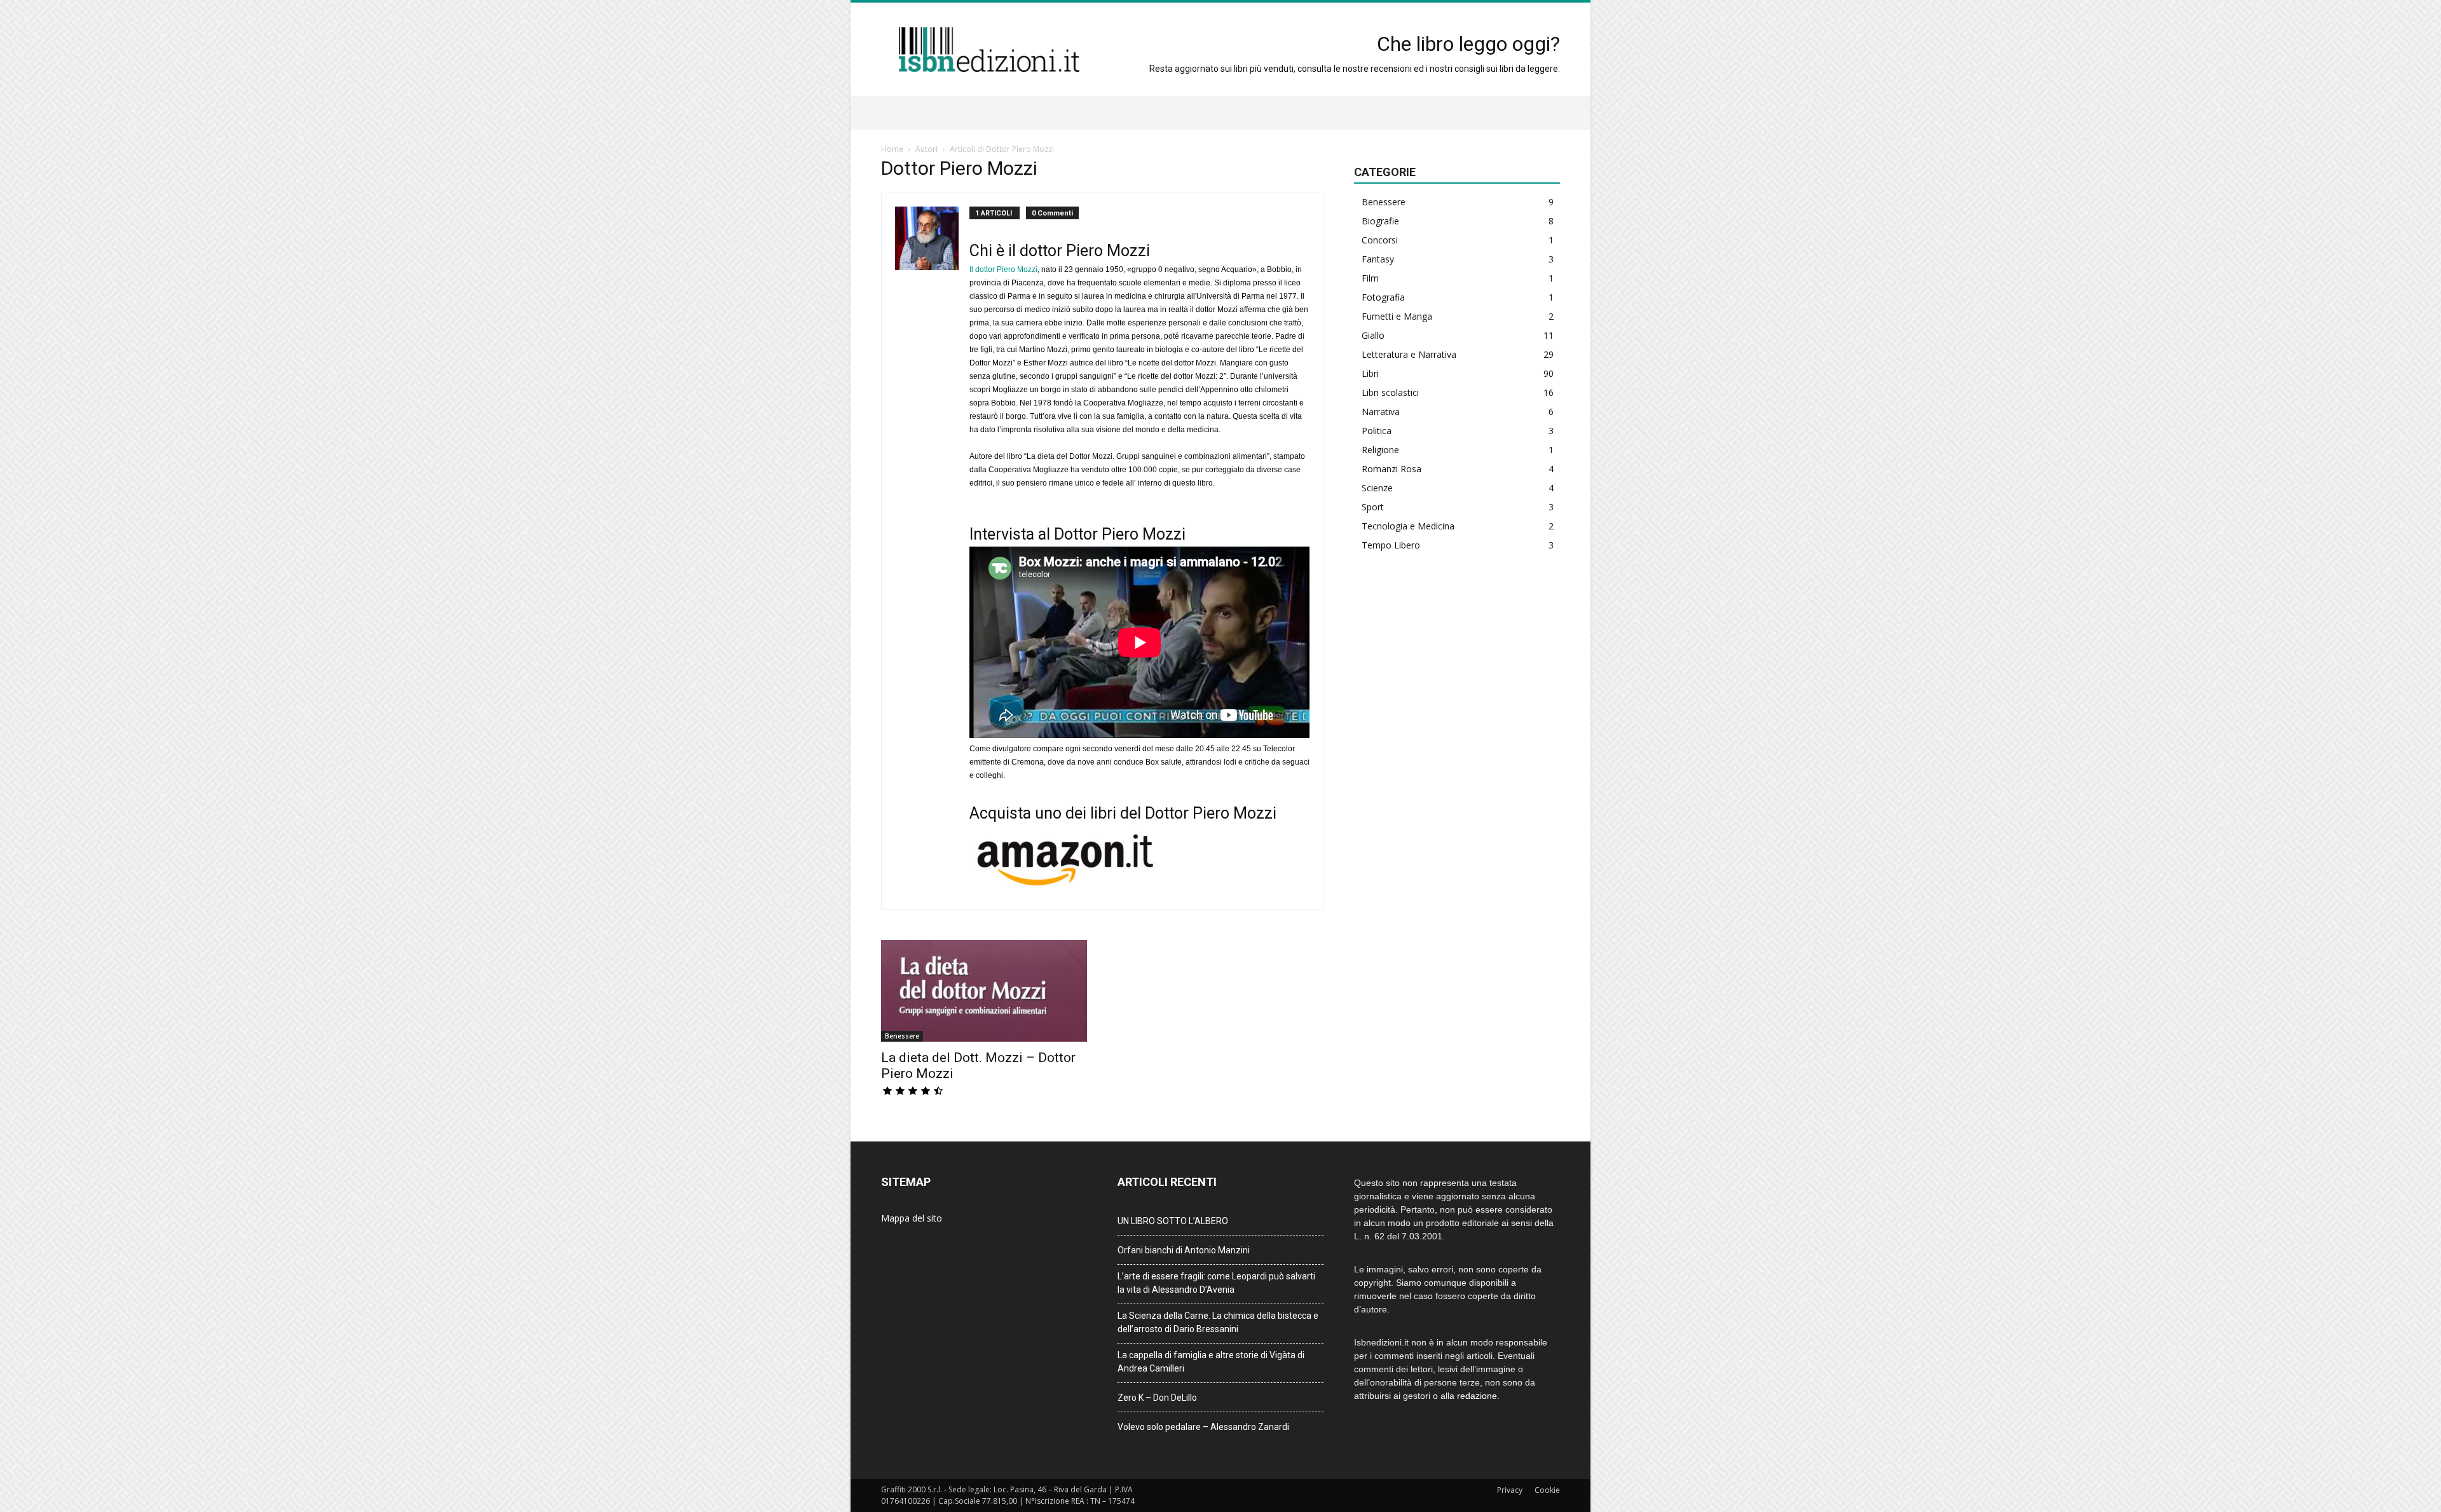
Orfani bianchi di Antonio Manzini (1184, 1250)
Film (1370, 278)
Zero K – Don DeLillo (1157, 1398)
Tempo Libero (1391, 545)
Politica (1377, 431)
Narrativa (1381, 412)
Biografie (1380, 221)
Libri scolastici (1390, 392)
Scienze (1377, 488)
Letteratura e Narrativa (1409, 354)
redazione (1477, 1396)
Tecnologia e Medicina (1408, 526)
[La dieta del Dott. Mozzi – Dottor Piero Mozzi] (984, 991)
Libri (1370, 373)
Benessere (902, 1036)
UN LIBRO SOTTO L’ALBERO (1173, 1221)
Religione (1380, 450)
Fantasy (1378, 259)
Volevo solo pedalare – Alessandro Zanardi (1203, 1427)
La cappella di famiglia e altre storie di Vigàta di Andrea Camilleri (1211, 1362)
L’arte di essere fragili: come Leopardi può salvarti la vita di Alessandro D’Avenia (1216, 1283)
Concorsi (1380, 240)
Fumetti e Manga (1397, 316)
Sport (1373, 507)
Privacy (1510, 1490)
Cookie (1547, 1490)
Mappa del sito (912, 1218)
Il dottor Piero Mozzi (1003, 269)
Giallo (1373, 335)
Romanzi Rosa (1391, 469)
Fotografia (1383, 297)
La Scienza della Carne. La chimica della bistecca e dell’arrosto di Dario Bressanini (1218, 1322)
